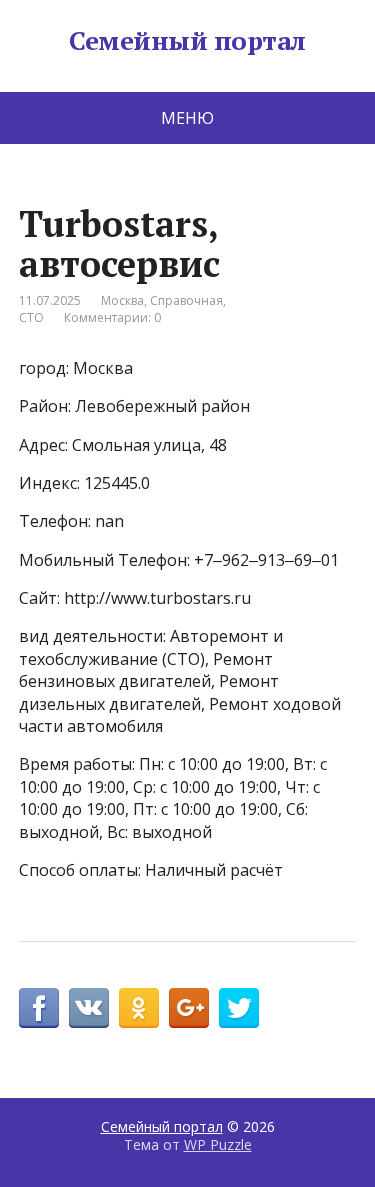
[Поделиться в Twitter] (239, 1008)
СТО (31, 317)
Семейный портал (187, 41)
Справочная (186, 300)
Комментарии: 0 (112, 317)
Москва (122, 300)
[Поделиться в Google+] (189, 1008)
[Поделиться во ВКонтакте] (89, 1008)
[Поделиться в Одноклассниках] (139, 1008)
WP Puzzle (218, 1144)
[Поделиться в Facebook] (39, 1008)
